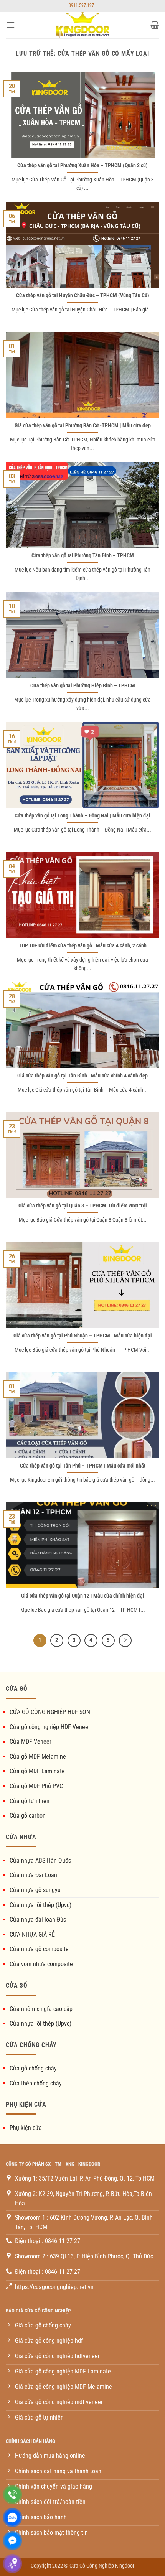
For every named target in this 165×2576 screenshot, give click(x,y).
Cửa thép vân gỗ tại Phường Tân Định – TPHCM (83, 555)
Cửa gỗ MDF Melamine (38, 1757)
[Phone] (12, 2494)
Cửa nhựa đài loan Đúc (38, 1920)
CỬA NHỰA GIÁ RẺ (32, 1934)
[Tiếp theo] (125, 1640)
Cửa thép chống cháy (36, 2083)
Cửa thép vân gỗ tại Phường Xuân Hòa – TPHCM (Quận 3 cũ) (82, 165)
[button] (10, 25)
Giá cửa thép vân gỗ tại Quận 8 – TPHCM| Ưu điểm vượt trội (83, 1206)
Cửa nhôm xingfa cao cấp (41, 2009)
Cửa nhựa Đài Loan (33, 1875)
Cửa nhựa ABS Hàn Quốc (40, 1860)
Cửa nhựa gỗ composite (39, 1949)
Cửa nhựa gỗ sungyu (35, 1890)
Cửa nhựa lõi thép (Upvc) (40, 1905)
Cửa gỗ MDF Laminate (37, 1771)
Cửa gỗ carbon (28, 1816)
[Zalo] (12, 2518)
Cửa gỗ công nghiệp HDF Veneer (50, 1727)
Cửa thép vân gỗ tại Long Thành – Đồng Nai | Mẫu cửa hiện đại (82, 815)
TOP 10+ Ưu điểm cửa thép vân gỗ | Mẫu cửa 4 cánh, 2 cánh (83, 945)
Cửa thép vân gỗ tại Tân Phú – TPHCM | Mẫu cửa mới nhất (83, 1466)
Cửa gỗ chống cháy (33, 2068)
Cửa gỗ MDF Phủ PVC (36, 1786)
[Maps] (12, 2564)
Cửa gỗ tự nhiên (30, 1801)
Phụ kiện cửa (26, 2128)
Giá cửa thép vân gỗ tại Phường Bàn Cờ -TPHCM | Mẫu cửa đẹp (83, 425)
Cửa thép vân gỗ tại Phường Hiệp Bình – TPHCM (83, 685)
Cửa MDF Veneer (31, 1742)
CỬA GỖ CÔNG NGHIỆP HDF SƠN (50, 1712)
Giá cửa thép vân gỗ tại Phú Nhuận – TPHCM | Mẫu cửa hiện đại (83, 1336)
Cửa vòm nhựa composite (41, 1964)
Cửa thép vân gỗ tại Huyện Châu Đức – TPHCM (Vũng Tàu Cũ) (83, 295)
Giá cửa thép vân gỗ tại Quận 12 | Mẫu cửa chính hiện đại (83, 1596)
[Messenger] (12, 2541)
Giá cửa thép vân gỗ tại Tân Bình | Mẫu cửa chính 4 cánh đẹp (82, 1076)
